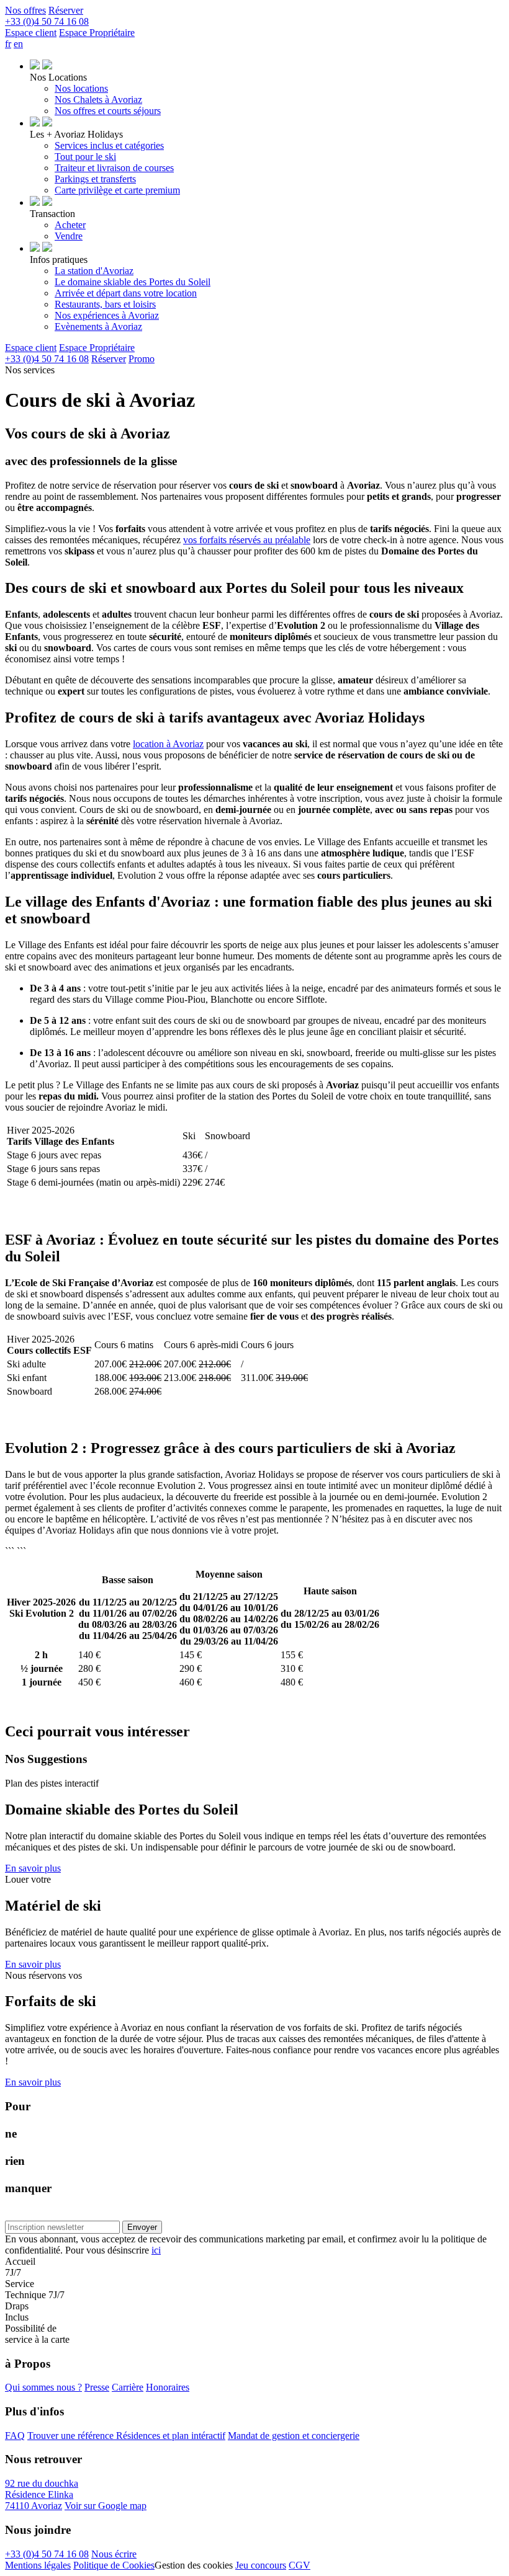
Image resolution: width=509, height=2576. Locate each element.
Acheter (70, 225)
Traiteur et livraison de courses (114, 168)
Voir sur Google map (106, 2506)
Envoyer (142, 2227)
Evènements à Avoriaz (98, 326)
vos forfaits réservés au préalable (247, 540)
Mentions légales (38, 2565)
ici (156, 2250)
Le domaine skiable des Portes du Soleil (133, 282)
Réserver (66, 10)
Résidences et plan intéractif (171, 2436)
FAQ (15, 2436)
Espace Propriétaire (97, 33)
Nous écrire (114, 2554)
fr (8, 44)
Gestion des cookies (194, 2565)
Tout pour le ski (85, 157)
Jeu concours (261, 2565)
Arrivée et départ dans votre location (126, 293)
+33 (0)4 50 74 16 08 (47, 2554)
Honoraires (168, 2387)
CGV (300, 2565)
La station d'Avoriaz (94, 271)
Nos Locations (58, 77)
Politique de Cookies (114, 2565)
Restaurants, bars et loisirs (105, 304)
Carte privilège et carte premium (117, 190)
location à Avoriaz (168, 744)
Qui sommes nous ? (43, 2387)
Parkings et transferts (95, 179)
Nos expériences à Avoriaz (107, 315)
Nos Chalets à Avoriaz (98, 100)
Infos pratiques (59, 260)
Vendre (69, 236)
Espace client (31, 33)
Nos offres (25, 10)
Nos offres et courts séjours (108, 111)
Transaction (52, 214)
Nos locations (81, 88)
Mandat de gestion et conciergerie (294, 2436)
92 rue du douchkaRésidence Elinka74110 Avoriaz (42, 2494)
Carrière (128, 2387)
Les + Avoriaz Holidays (76, 134)
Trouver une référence (72, 2436)
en (18, 44)
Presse (97, 2387)
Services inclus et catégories (109, 145)
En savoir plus (33, 1868)
